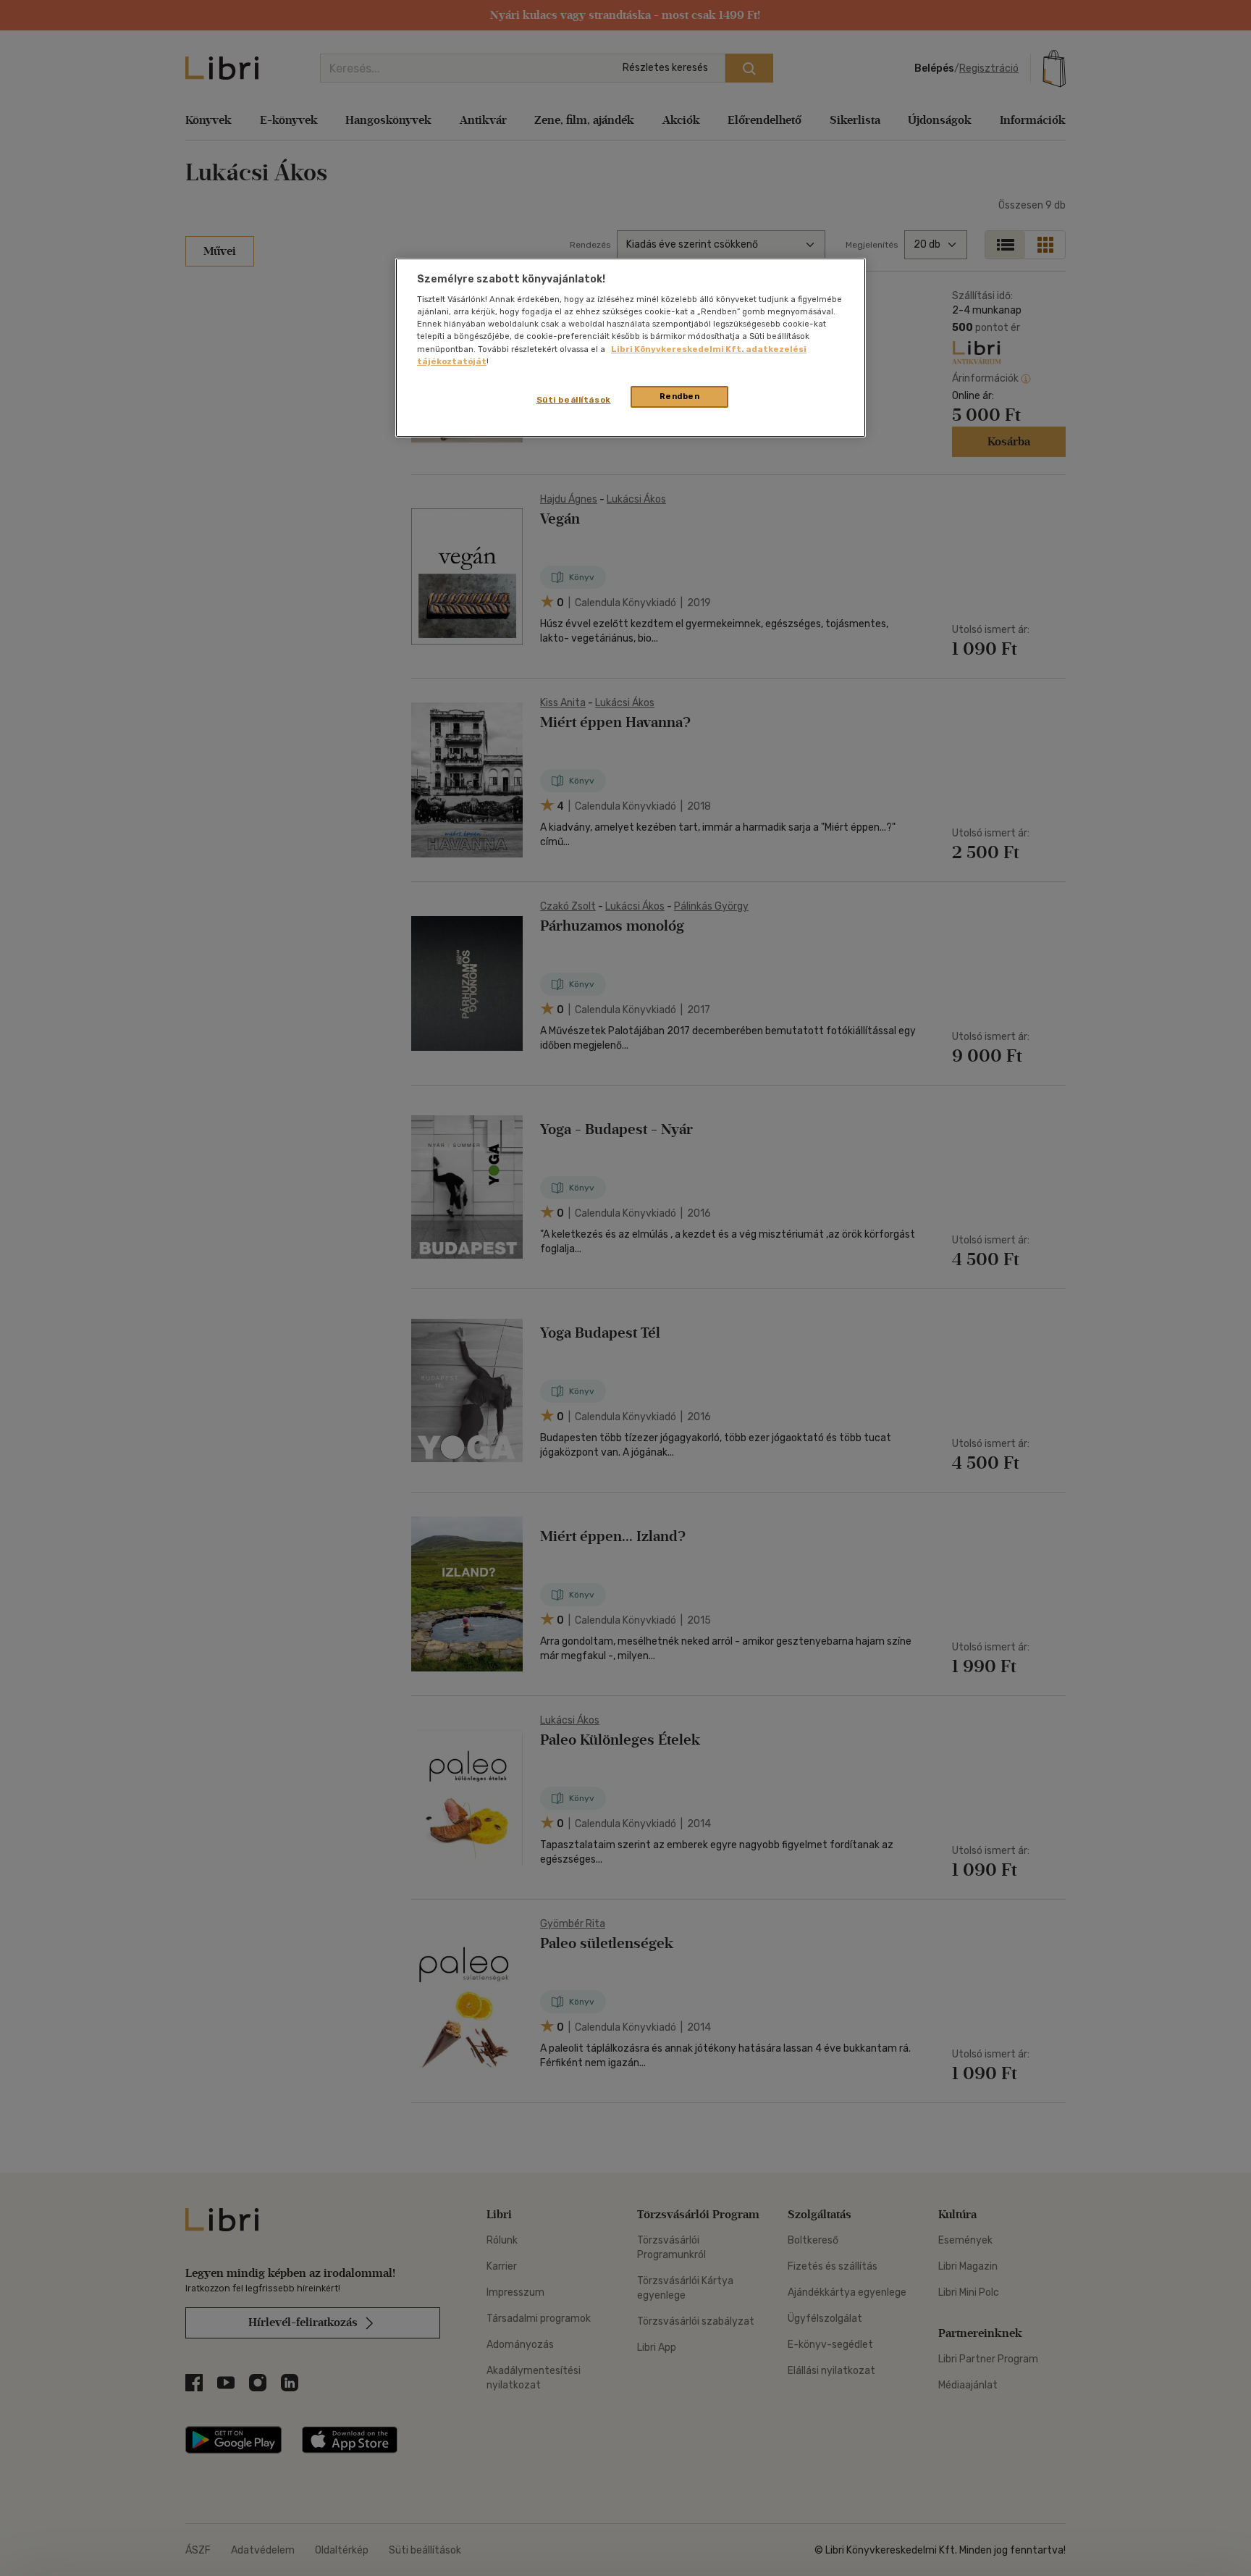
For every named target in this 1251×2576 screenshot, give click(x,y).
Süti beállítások (574, 400)
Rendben (680, 396)
